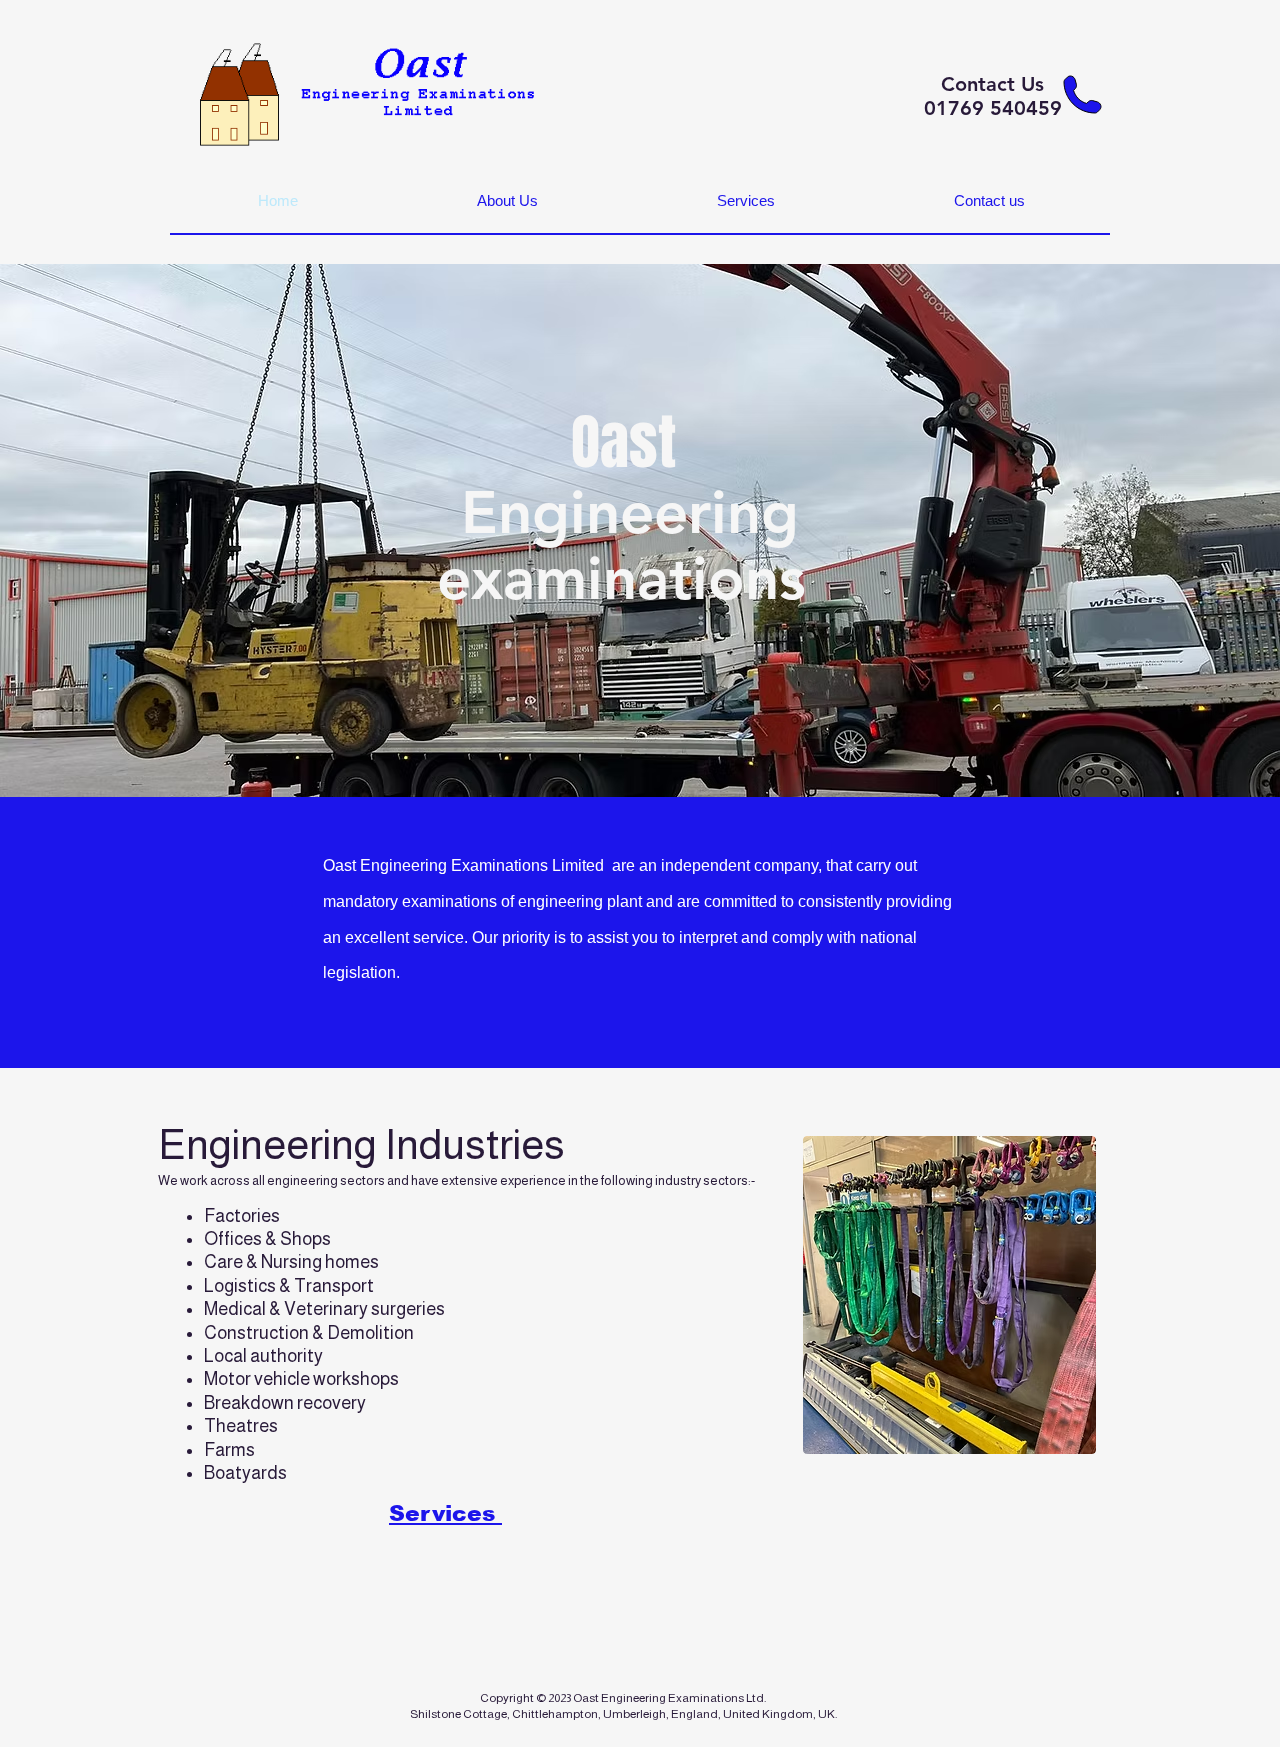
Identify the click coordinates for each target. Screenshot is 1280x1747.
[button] (507, 201)
